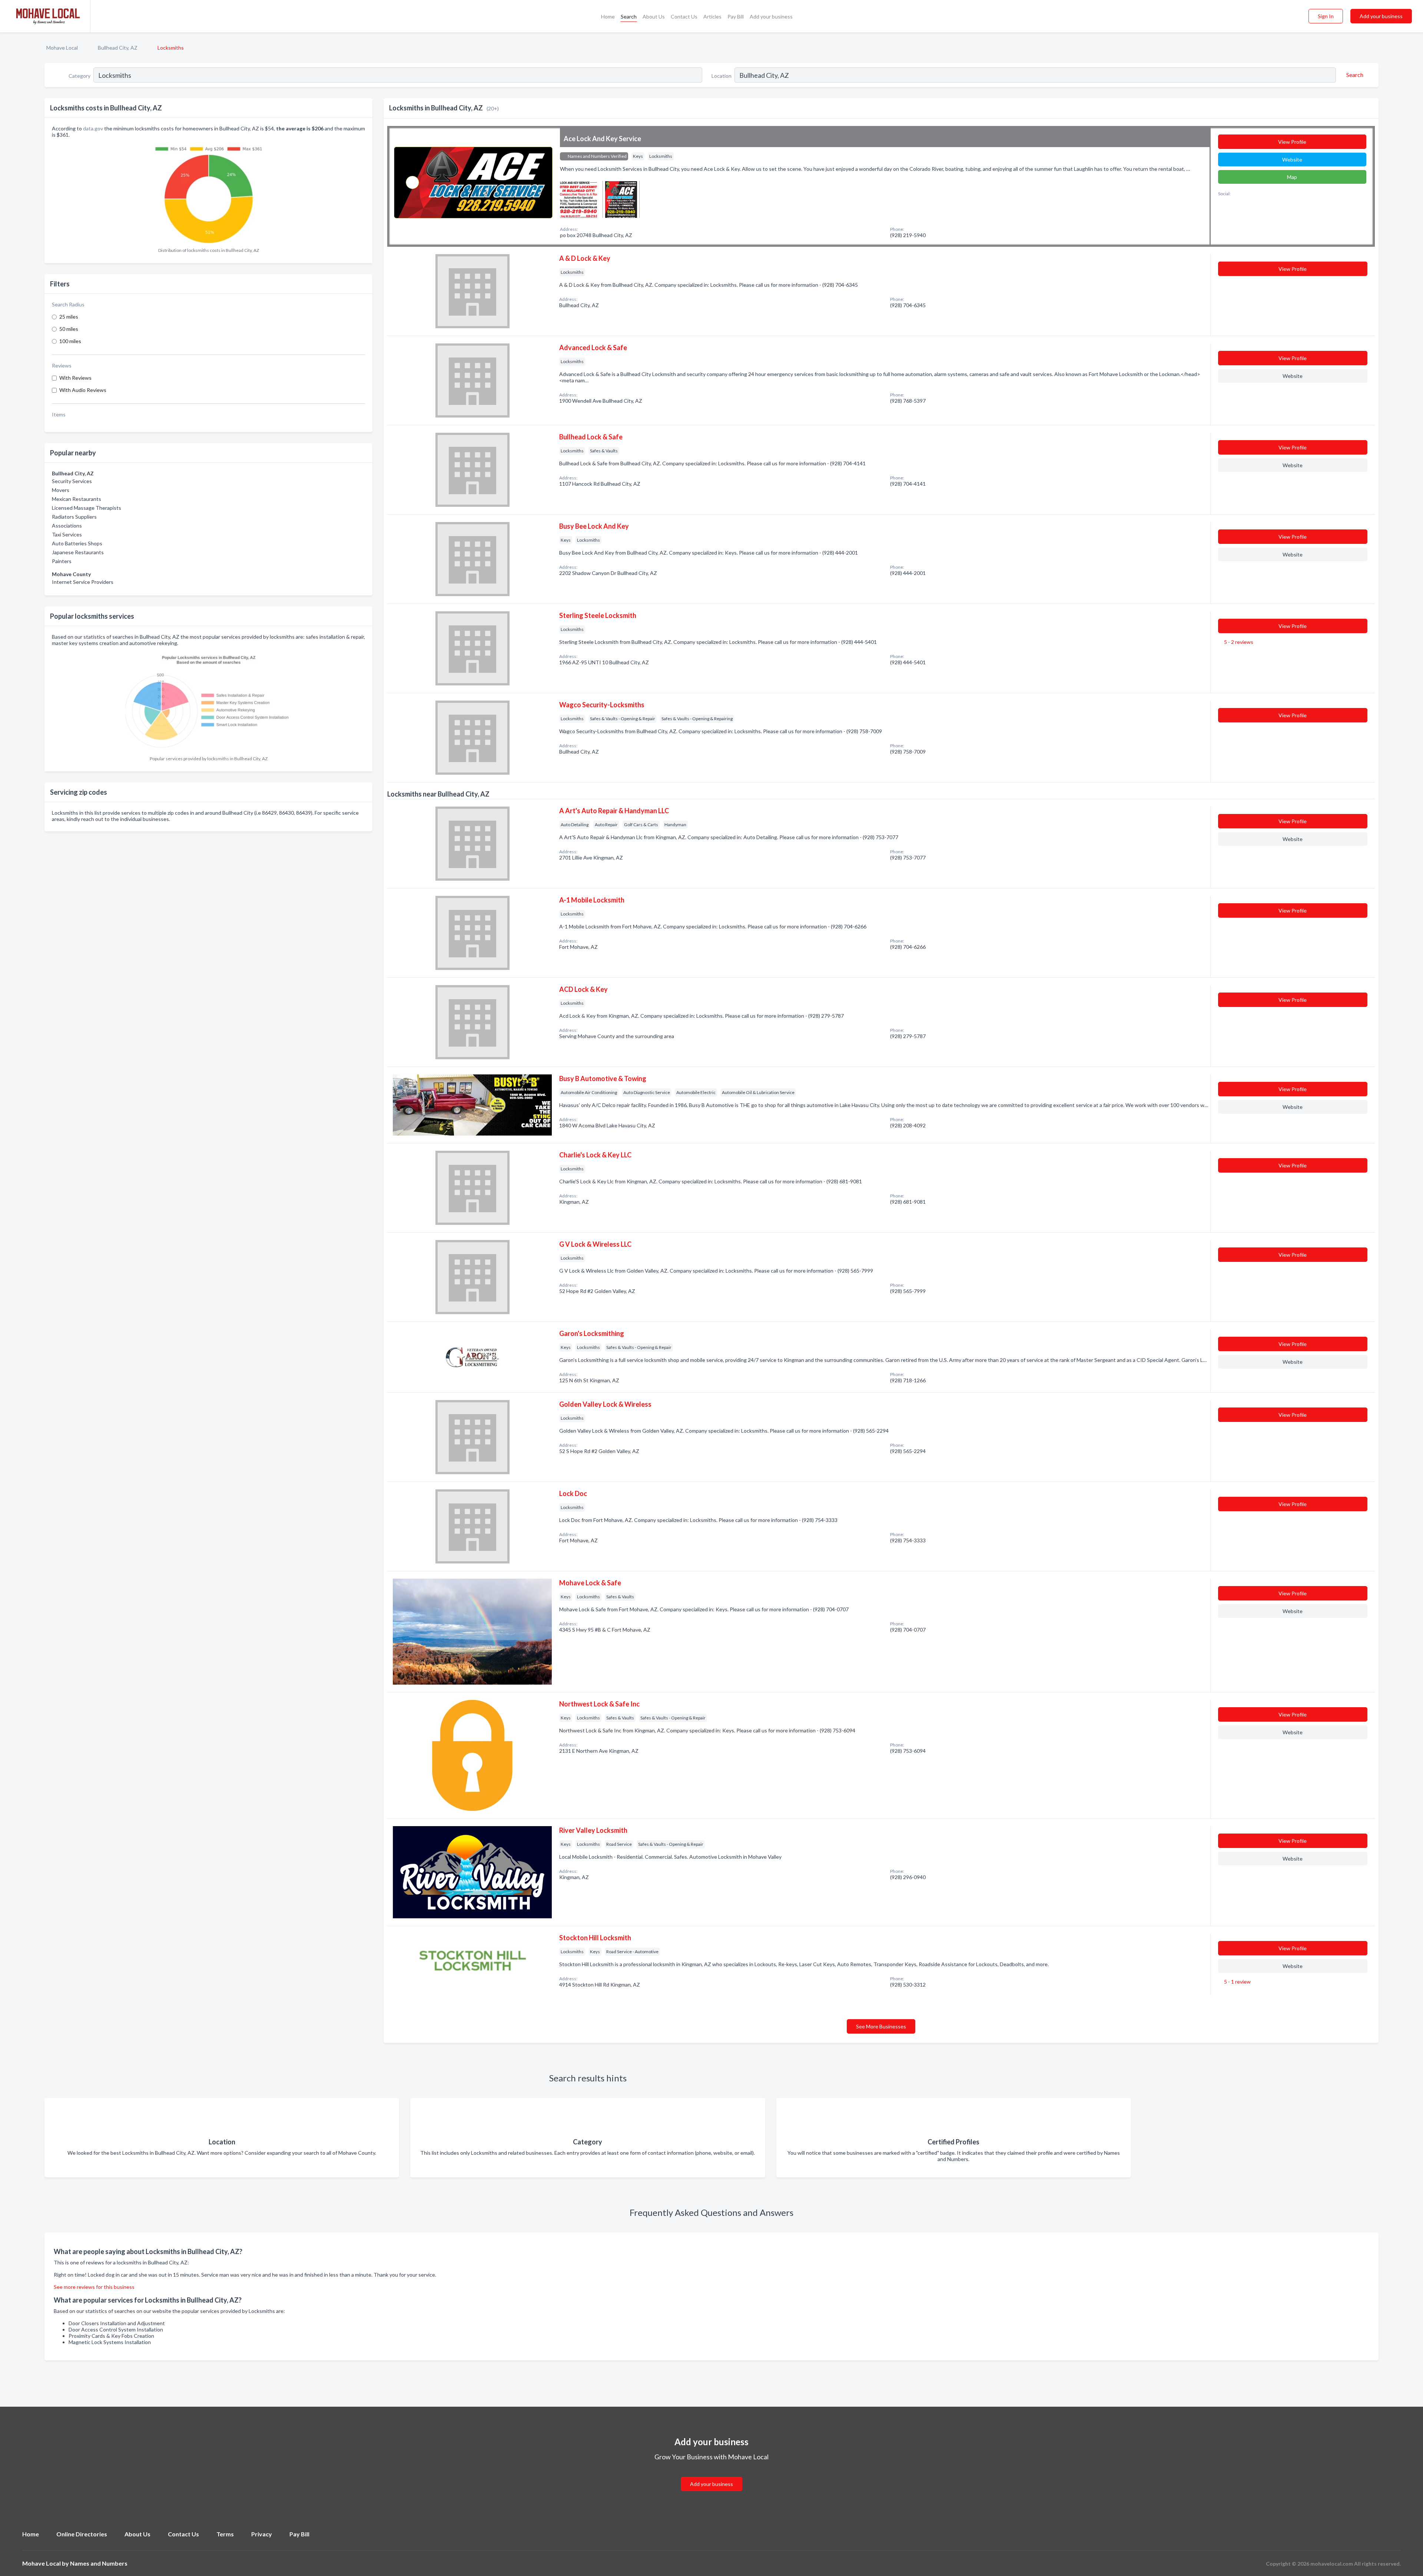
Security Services (72, 481)
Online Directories (82, 2534)
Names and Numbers (99, 2563)
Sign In (1326, 16)
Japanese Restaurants (78, 552)
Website (1292, 159)
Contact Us (684, 16)
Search (629, 16)
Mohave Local (62, 48)
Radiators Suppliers (74, 517)
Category (79, 76)
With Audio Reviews (83, 390)
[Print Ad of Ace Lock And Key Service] (578, 198)
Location (722, 76)
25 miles (69, 317)
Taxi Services (67, 534)
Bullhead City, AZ (118, 48)
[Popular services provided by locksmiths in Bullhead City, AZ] (209, 701)
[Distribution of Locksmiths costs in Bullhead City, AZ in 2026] (209, 193)
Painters (62, 561)
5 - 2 (1238, 642)
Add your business (771, 16)
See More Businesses (881, 2026)
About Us (654, 16)
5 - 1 (1237, 1982)
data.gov (93, 128)
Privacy (262, 2534)
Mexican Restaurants (77, 499)
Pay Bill (736, 16)
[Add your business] (711, 2475)
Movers (61, 490)
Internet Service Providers (83, 582)
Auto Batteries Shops (77, 543)
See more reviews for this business (94, 2287)
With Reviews (75, 378)
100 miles (70, 341)
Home (608, 16)
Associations (67, 526)
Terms (225, 2534)
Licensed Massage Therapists (87, 508)
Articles (712, 16)
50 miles (69, 329)
